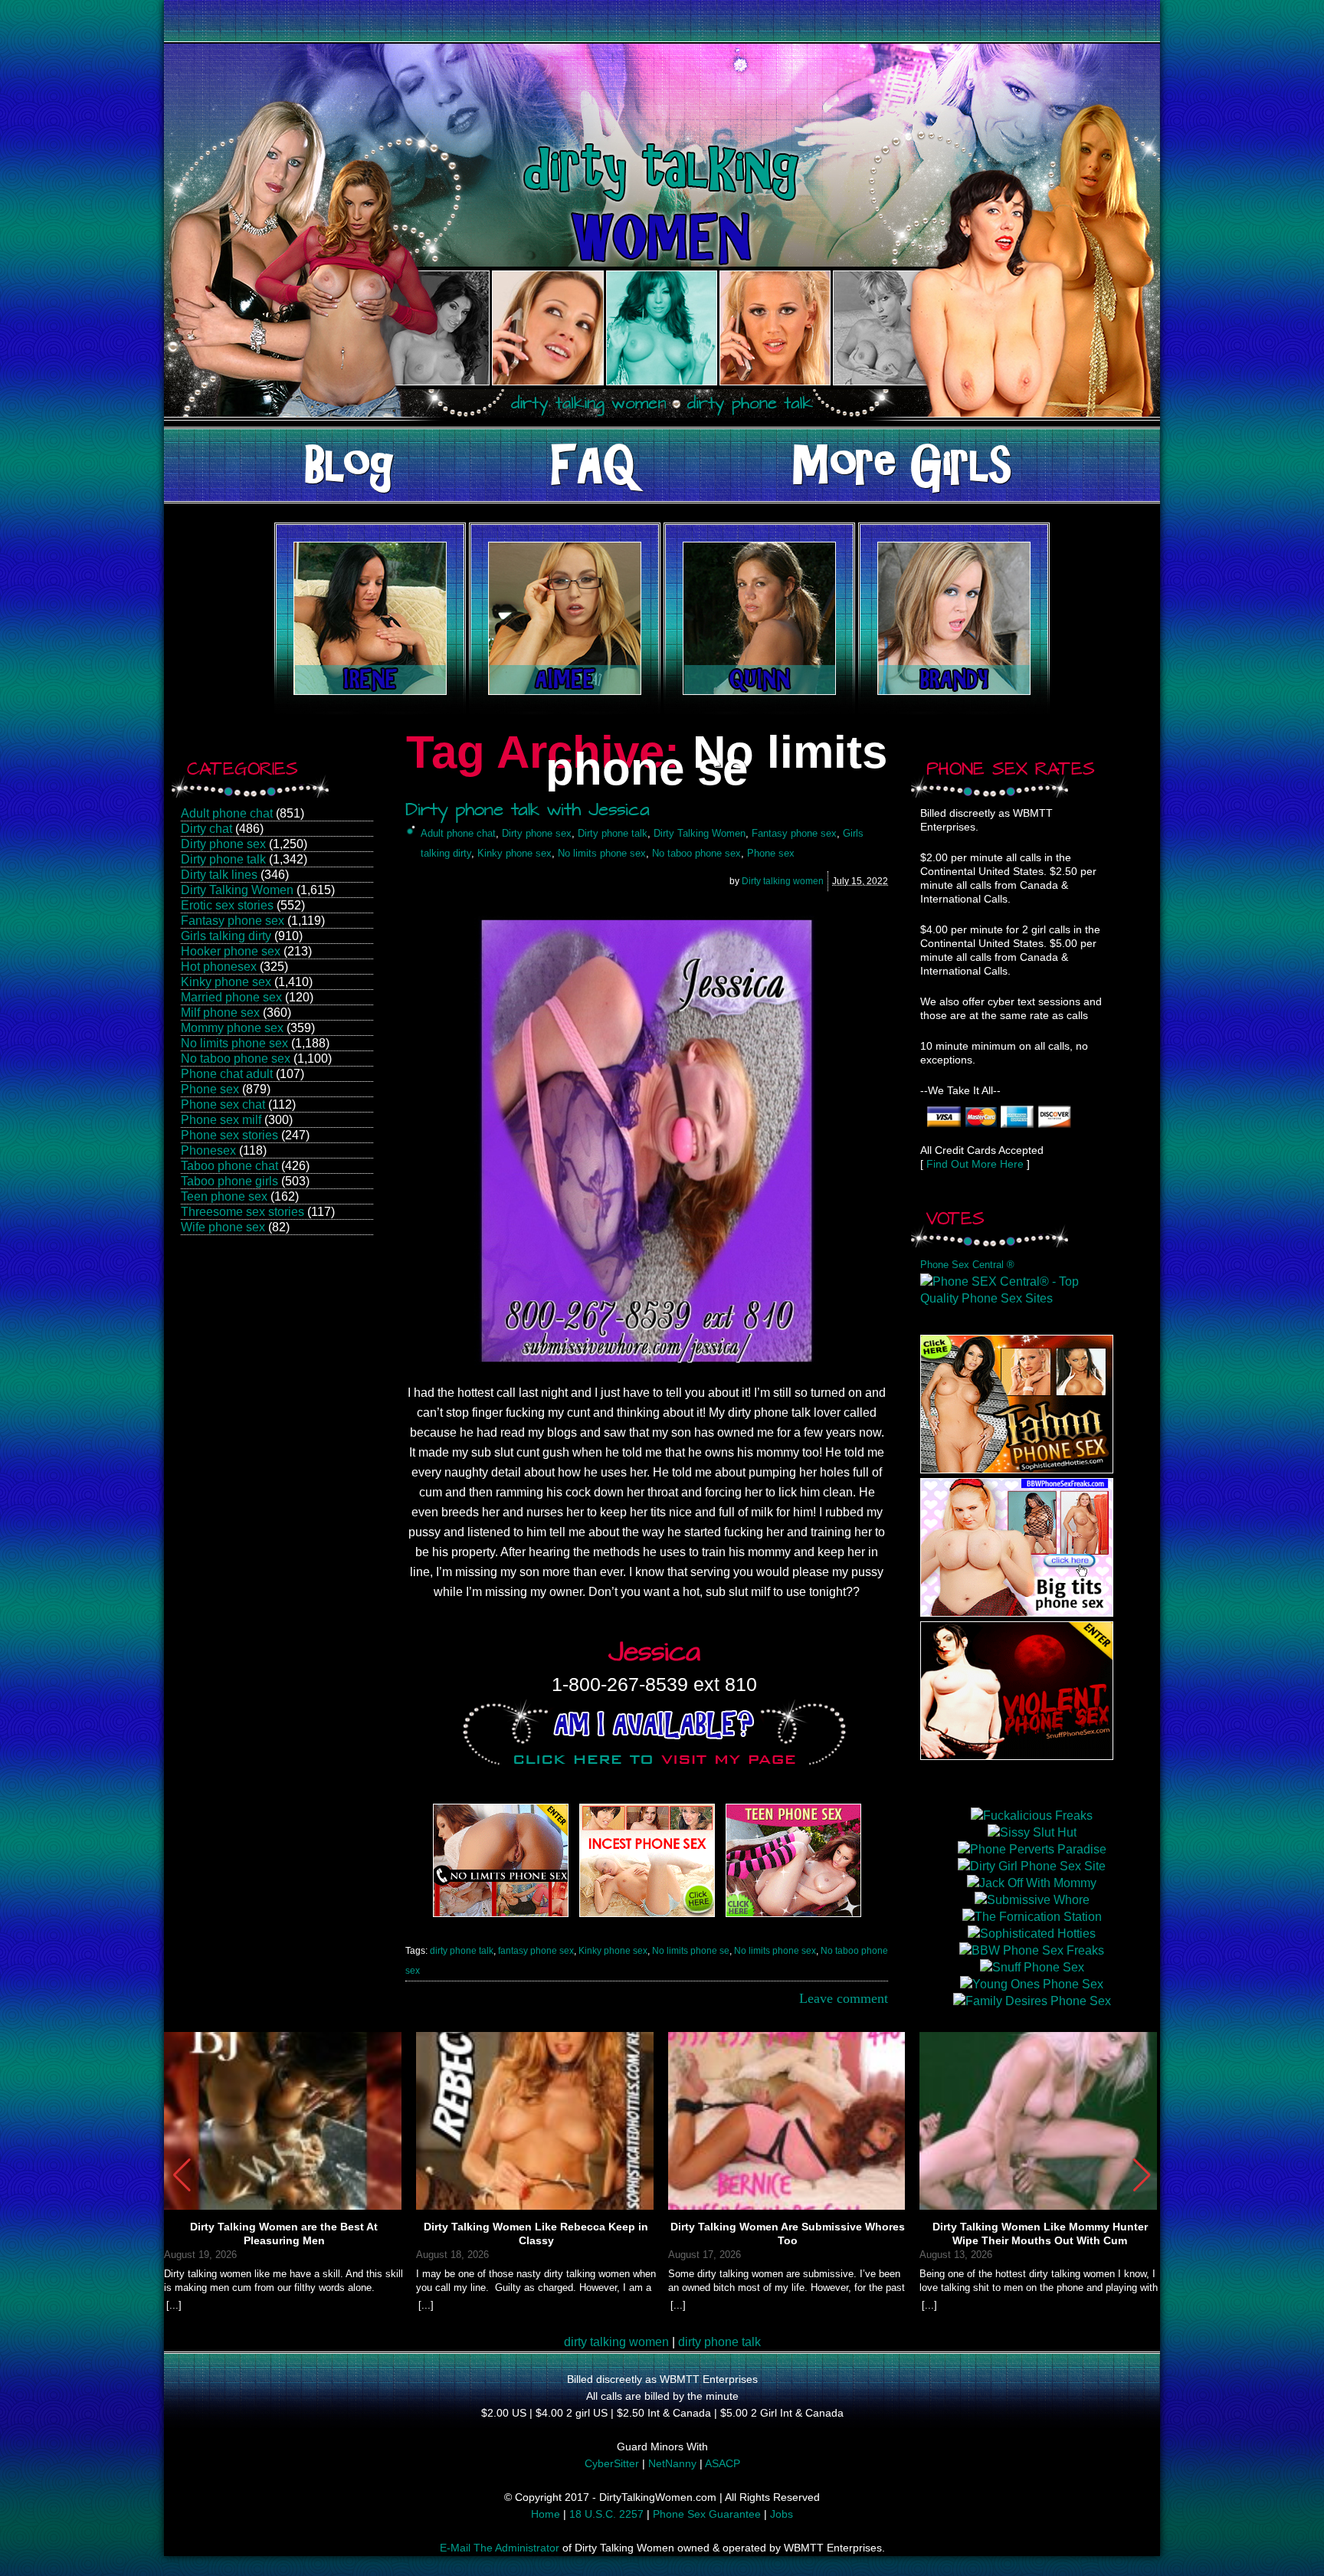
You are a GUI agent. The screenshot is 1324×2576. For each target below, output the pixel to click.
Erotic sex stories (227, 905)
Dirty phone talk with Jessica (528, 812)
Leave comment (844, 1998)
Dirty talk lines (219, 875)
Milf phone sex (220, 1013)
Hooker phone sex (231, 951)
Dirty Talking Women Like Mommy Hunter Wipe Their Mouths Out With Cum (1040, 2234)
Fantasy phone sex (233, 921)
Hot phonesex (219, 967)
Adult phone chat (227, 813)
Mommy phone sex (232, 1028)
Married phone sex (231, 997)
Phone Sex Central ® (967, 1265)
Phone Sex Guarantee (707, 2514)
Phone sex (210, 1089)
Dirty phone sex (223, 844)
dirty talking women (616, 2342)
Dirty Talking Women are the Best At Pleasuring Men (284, 2234)
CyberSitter (612, 2463)
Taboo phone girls (229, 1181)
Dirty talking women (783, 881)
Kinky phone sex (226, 982)
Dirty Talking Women (237, 890)
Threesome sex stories (243, 1212)
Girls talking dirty (226, 936)
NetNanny (672, 2463)
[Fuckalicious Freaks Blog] (501, 1917)
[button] (1142, 2175)
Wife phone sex (223, 1227)
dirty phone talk (462, 1951)
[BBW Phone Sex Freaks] (1017, 1612)
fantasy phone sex (536, 1951)
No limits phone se (691, 1951)
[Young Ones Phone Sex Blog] (793, 1917)
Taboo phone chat (229, 1166)
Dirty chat (206, 829)
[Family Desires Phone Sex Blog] (647, 1917)
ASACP (723, 2463)
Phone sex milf (221, 1120)
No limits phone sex (234, 1043)
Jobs (782, 2514)
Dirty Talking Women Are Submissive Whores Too (788, 2234)
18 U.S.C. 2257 (606, 2514)
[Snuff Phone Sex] (1017, 1756)
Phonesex (208, 1150)
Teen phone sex (224, 1196)
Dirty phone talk (223, 859)
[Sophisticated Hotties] (1017, 1469)
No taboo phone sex (236, 1059)
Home (546, 2514)
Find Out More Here (975, 1164)
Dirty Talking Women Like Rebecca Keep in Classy (536, 2234)
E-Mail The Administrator (500, 2548)
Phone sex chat (223, 1104)
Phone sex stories (229, 1135)
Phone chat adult (227, 1074)
